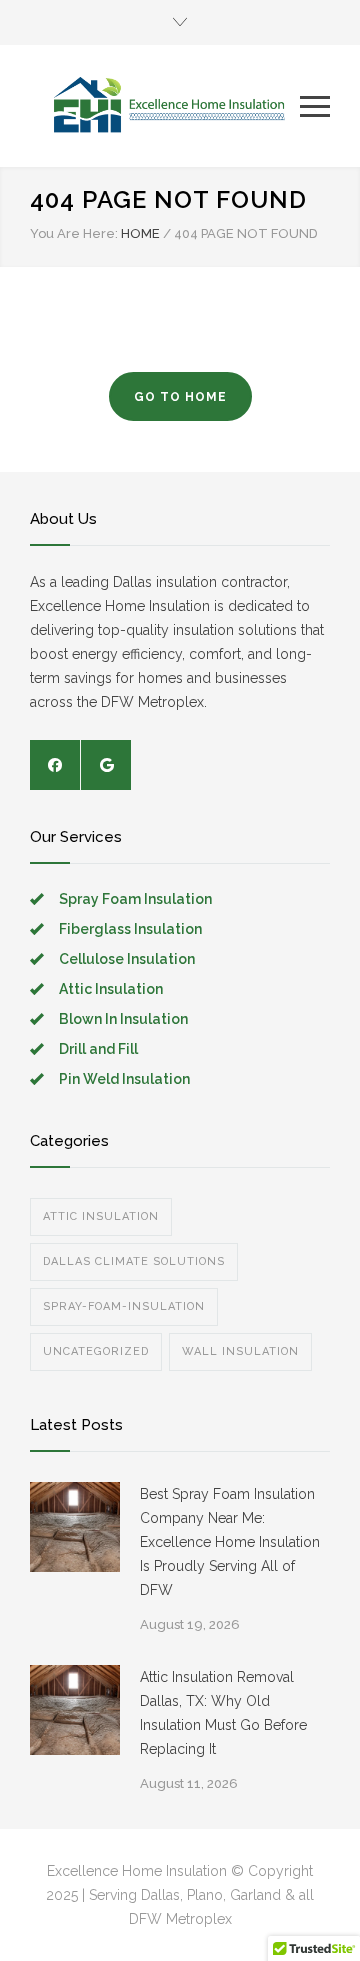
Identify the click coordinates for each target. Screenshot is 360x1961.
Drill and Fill (98, 1049)
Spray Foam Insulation (135, 899)
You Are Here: (74, 233)
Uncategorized (96, 1351)
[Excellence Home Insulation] (165, 106)
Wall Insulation (240, 1351)
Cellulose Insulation (127, 959)
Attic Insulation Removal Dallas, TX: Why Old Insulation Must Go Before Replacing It (223, 1713)
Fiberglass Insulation (130, 929)
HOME (140, 233)
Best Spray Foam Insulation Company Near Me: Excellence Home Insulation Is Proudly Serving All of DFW (230, 1542)
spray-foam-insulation (124, 1306)
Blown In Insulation (123, 1019)
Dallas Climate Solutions (134, 1261)
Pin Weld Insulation (124, 1079)
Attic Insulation (111, 989)
